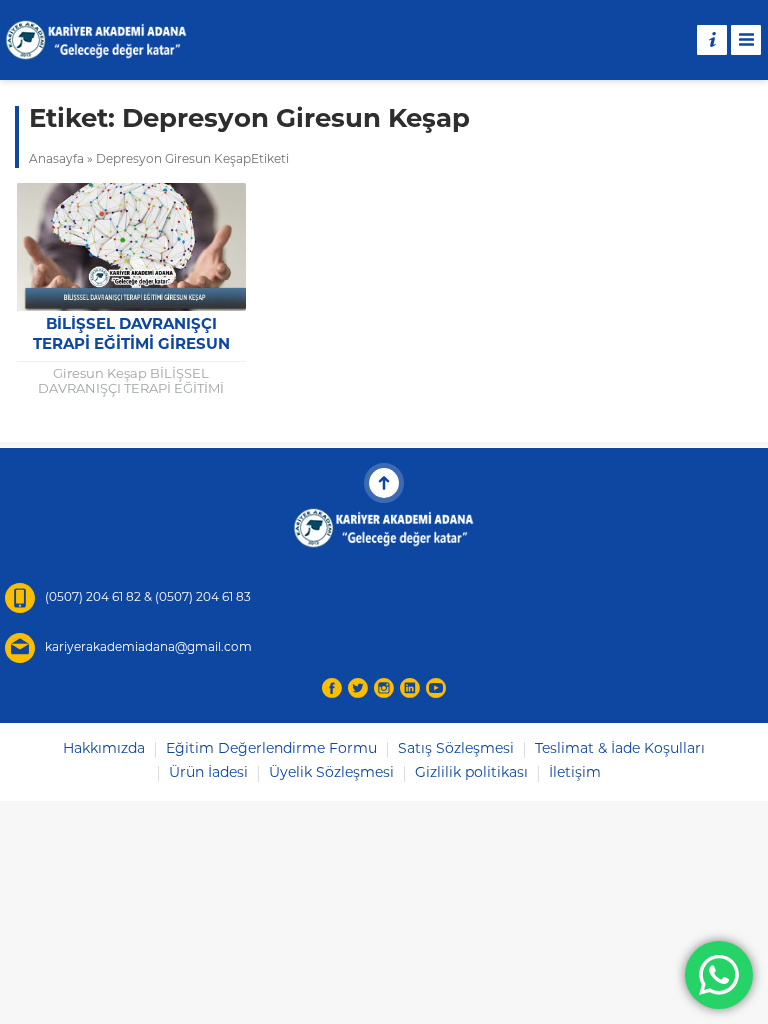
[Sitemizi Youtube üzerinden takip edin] (436, 688)
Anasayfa (56, 160)
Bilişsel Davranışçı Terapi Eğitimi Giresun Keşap (131, 345)
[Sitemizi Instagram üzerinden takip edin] (384, 688)
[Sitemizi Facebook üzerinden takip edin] (332, 688)
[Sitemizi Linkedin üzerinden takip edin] (410, 688)
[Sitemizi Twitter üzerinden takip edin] (358, 688)
